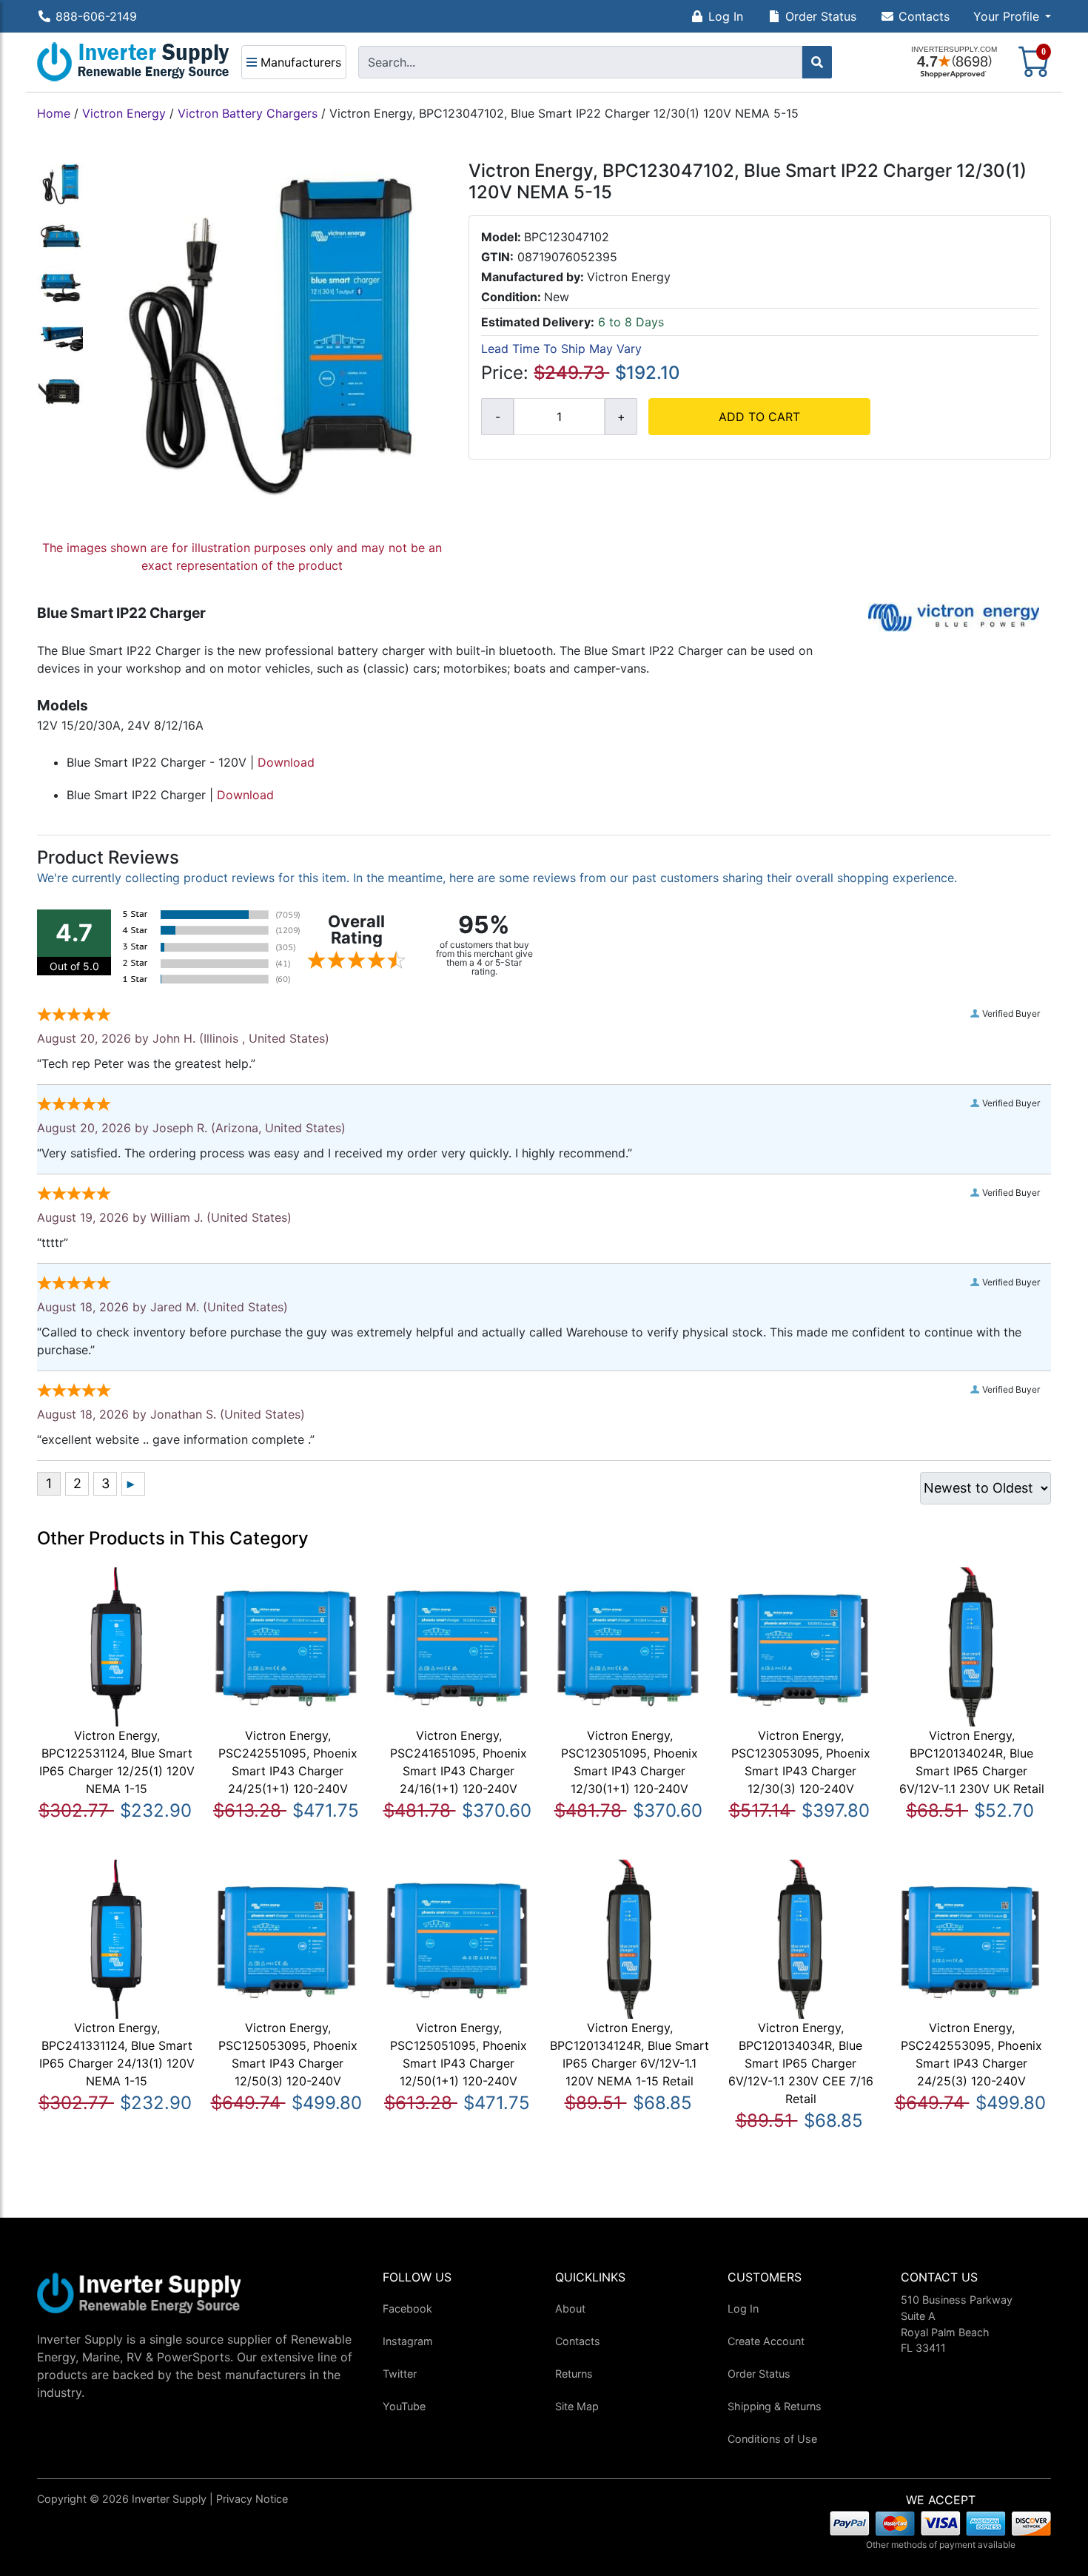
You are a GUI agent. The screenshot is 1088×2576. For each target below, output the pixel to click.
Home (54, 113)
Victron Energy (124, 113)
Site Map (577, 2406)
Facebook (407, 2308)
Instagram (408, 2341)
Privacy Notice (252, 2499)
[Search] (817, 62)
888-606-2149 (96, 16)
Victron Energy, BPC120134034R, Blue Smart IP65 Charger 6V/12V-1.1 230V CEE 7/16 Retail (801, 2063)
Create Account (766, 2341)
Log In (726, 16)
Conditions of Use (772, 2439)
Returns (574, 2374)
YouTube (404, 2406)
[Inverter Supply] (133, 62)
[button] (1012, 16)
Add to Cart (759, 417)
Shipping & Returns (775, 2406)
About (570, 2308)
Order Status (821, 16)
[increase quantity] (621, 417)
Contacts (924, 16)
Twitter (400, 2374)
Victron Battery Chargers (248, 113)
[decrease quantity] (497, 417)
